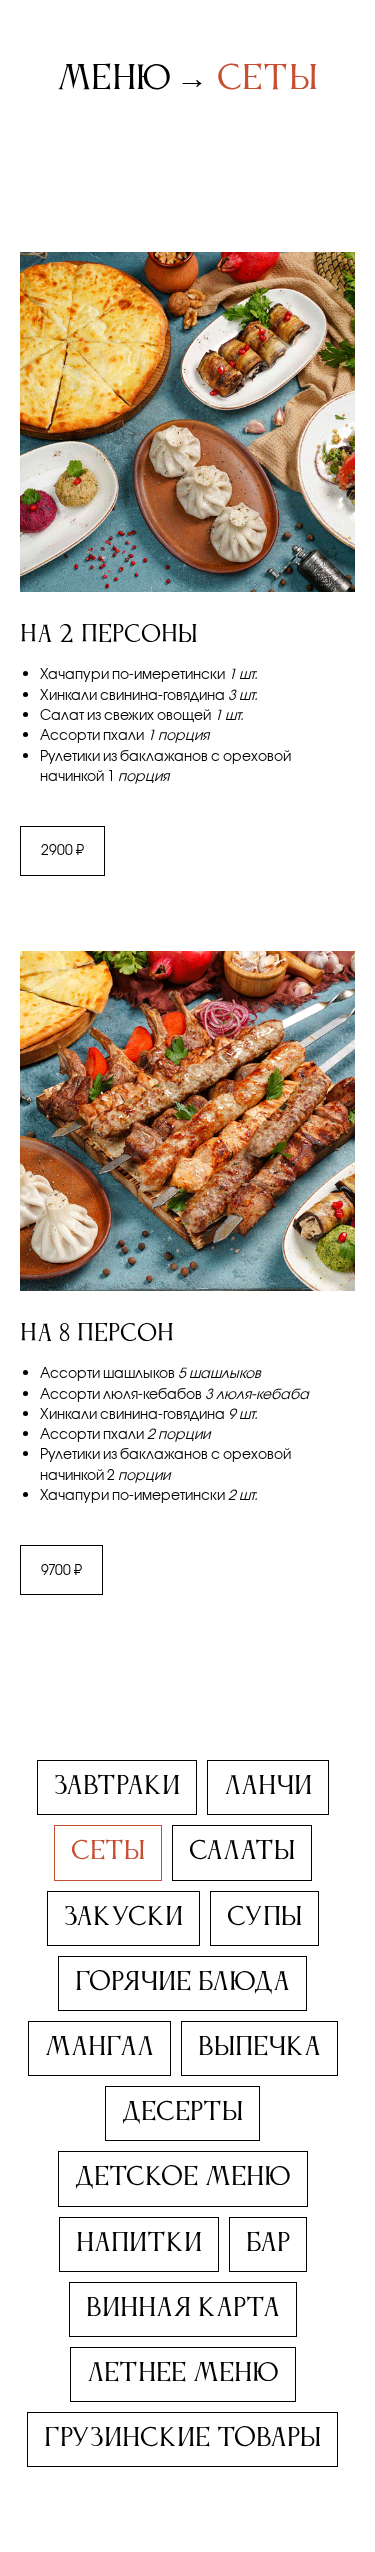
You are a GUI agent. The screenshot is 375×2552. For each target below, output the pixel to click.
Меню (114, 79)
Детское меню (183, 2178)
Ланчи (268, 1787)
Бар (268, 2244)
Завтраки (117, 1787)
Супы (264, 1918)
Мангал (99, 2048)
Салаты (242, 1852)
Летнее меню (183, 2374)
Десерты (182, 2113)
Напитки (139, 2244)
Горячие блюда (182, 1983)
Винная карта (183, 2309)
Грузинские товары (182, 2439)
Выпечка (259, 2048)
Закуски (123, 1918)
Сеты (268, 79)
